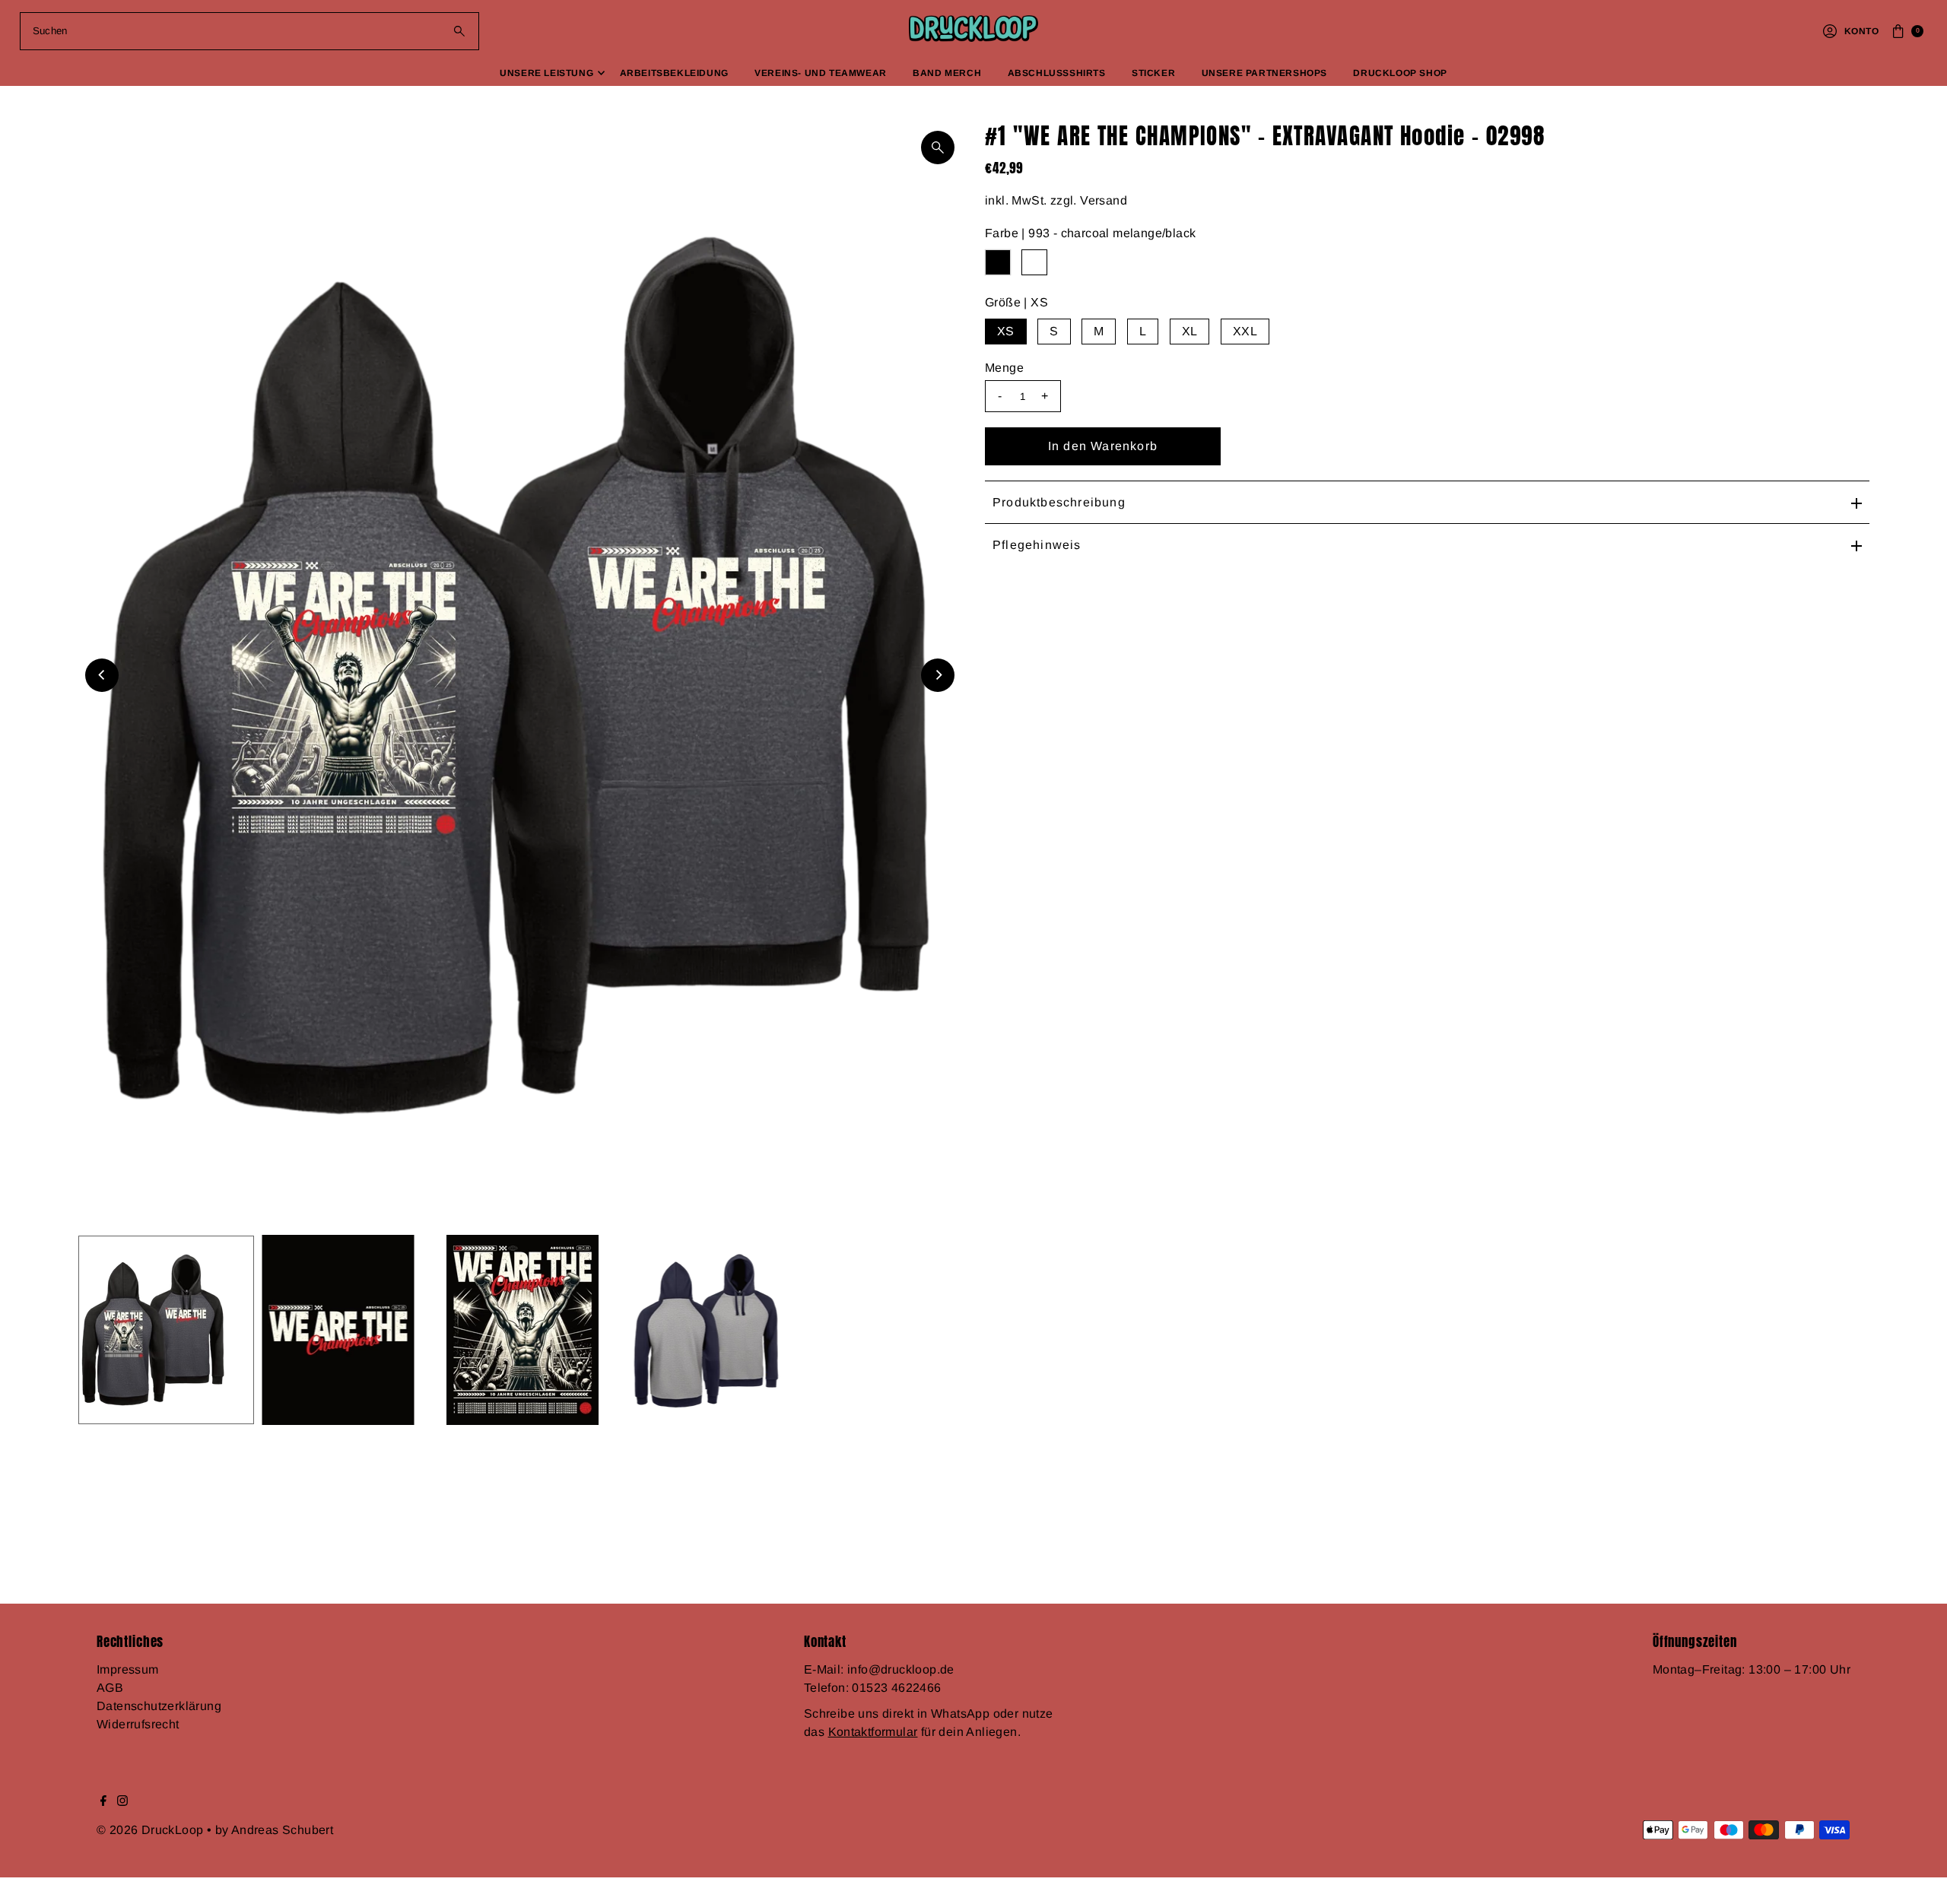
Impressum (128, 1669)
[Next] (938, 675)
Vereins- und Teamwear (821, 73)
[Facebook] (103, 1802)
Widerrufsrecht (138, 1724)
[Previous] (102, 675)
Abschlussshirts (1057, 73)
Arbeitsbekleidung (674, 73)
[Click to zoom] (938, 148)
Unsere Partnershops (1264, 73)
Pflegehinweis (1037, 545)
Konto (1861, 31)
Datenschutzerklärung (159, 1706)
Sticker (1153, 73)
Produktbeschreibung (1059, 502)
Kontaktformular (873, 1732)
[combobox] (250, 31)
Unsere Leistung (546, 73)
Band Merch (947, 73)
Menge (1004, 368)
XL (1190, 331)
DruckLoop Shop (1400, 73)
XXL (1245, 331)
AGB (110, 1688)
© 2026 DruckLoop (152, 1830)
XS (1006, 331)
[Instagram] (122, 1802)
